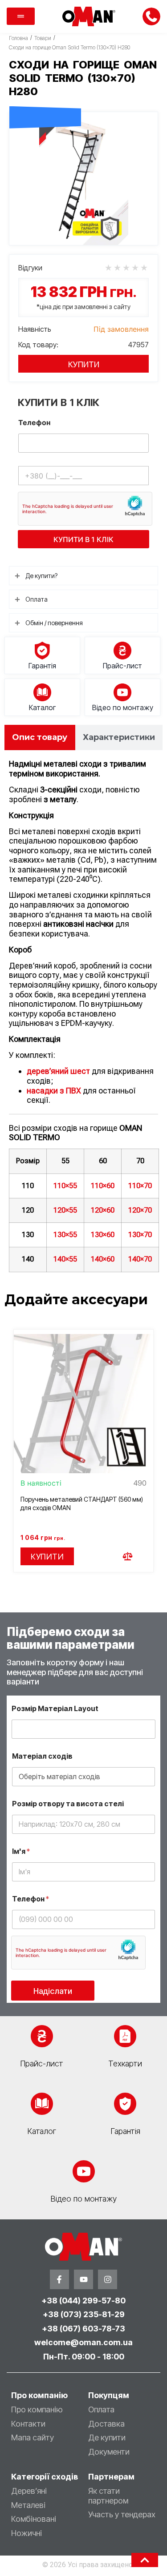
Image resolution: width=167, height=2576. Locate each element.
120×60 (103, 1210)
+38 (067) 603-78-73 (83, 2329)
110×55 (65, 1186)
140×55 (65, 1259)
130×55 (65, 1235)
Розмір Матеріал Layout (55, 1709)
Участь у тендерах (122, 2514)
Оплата (101, 2409)
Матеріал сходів (42, 1756)
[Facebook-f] (59, 2279)
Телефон (34, 423)
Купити (84, 364)
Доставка (106, 2424)
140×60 (103, 1259)
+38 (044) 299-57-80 (83, 2301)
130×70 (140, 1235)
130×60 (103, 1235)
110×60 (103, 1186)
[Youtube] (83, 2279)
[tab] (40, 737)
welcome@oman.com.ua (83, 2342)
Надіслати (53, 1991)
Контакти (28, 2424)
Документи (109, 2452)
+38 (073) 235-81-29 (84, 2314)
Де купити (107, 2437)
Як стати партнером (108, 2496)
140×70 (140, 1259)
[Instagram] (108, 2279)
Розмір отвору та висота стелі (68, 1804)
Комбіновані (34, 2519)
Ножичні (26, 2533)
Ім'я (21, 1851)
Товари (43, 38)
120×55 (65, 1210)
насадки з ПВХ (54, 1091)
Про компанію (37, 2409)
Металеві (28, 2505)
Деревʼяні (29, 2491)
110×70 (140, 1186)
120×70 (140, 1210)
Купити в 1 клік (83, 539)
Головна (18, 38)
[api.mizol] (84, 179)
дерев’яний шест (58, 1071)
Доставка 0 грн (45, 97)
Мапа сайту (33, 2437)
